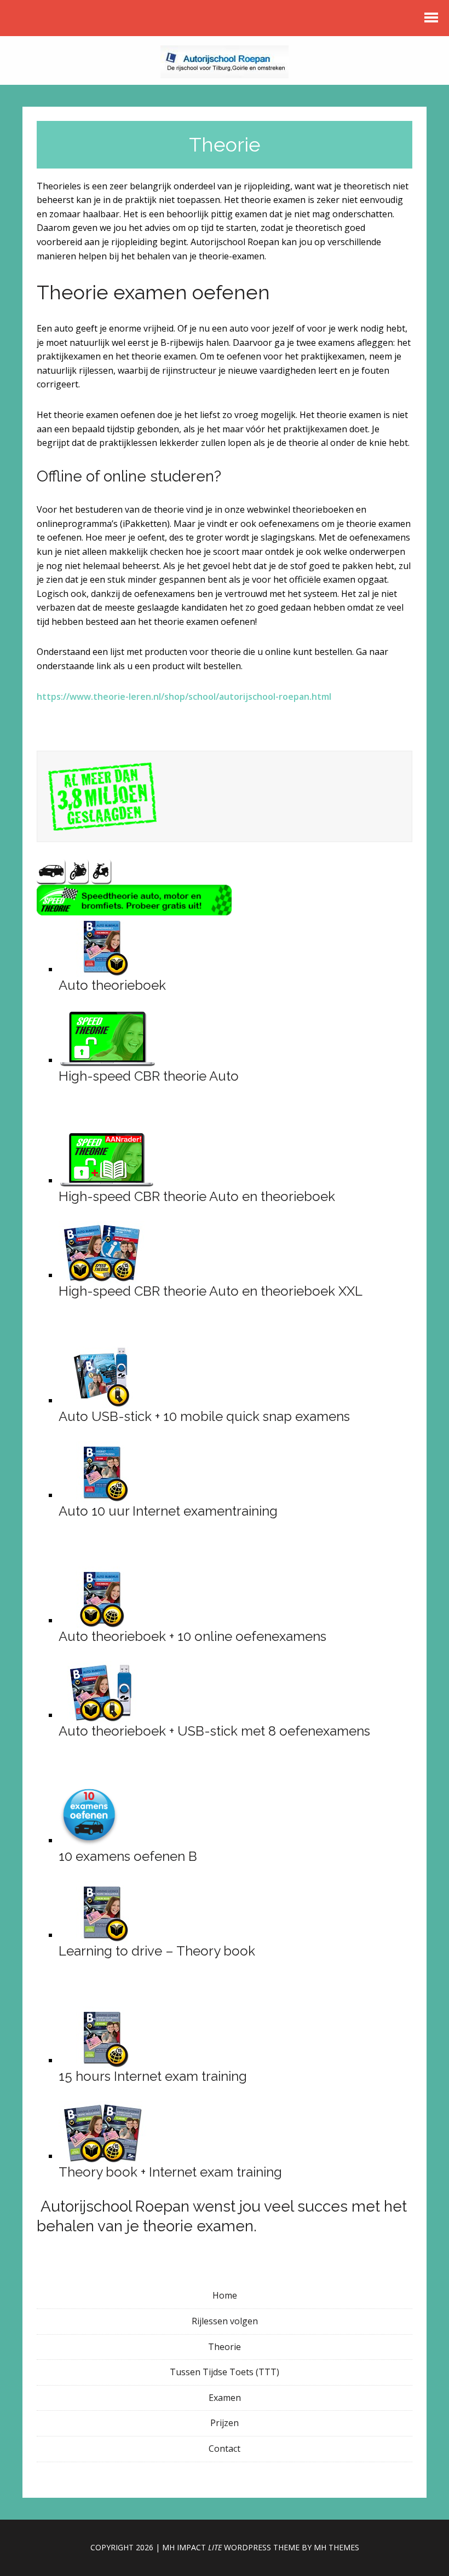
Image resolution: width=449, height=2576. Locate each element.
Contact (225, 2449)
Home (225, 2295)
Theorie (225, 2347)
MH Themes (336, 2547)
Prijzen (225, 2423)
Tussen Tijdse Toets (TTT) (225, 2372)
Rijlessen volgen (225, 2321)
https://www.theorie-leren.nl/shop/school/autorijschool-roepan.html (184, 697)
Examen (225, 2398)
